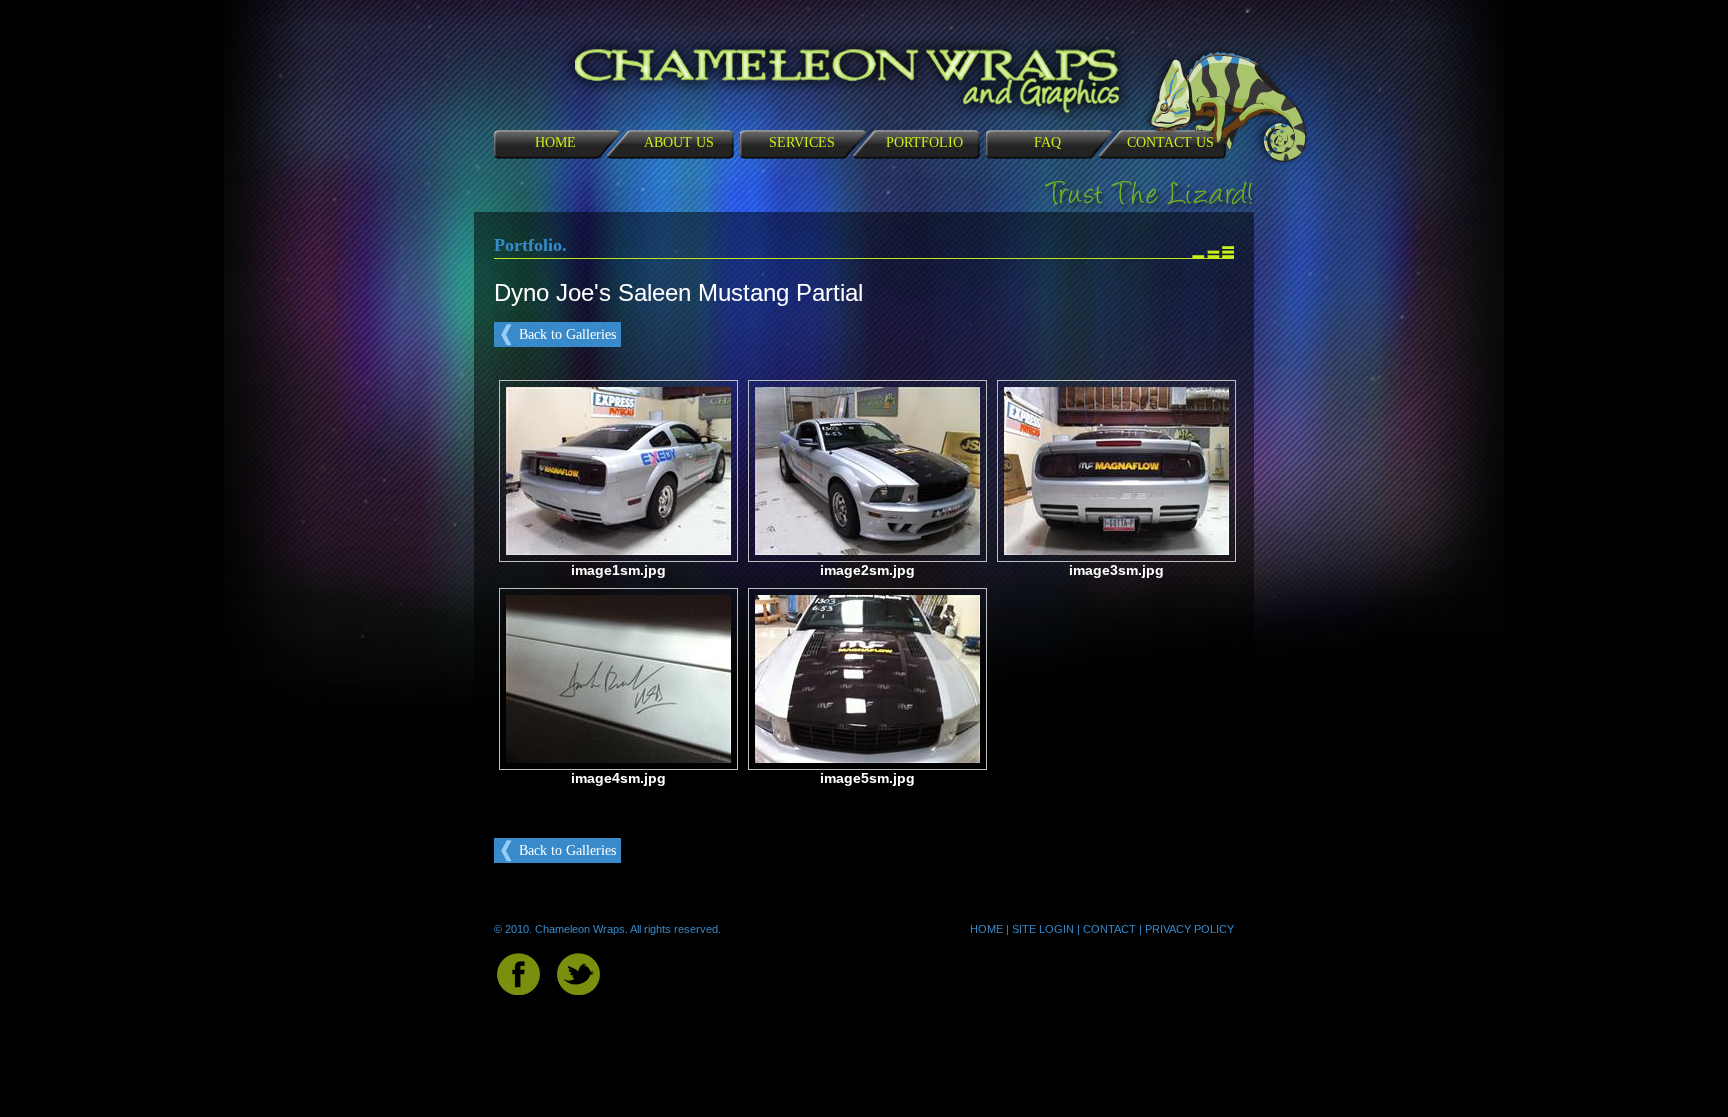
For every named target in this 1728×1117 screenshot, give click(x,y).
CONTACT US (1170, 142)
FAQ (1047, 142)
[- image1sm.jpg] (618, 550)
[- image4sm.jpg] (618, 758)
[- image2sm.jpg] (867, 550)
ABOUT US (679, 142)
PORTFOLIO (924, 142)
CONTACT (1109, 929)
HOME (555, 142)
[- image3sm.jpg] (1116, 550)
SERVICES (802, 142)
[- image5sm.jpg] (867, 758)
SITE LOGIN (1043, 929)
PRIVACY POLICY (1189, 929)
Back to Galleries (567, 334)
